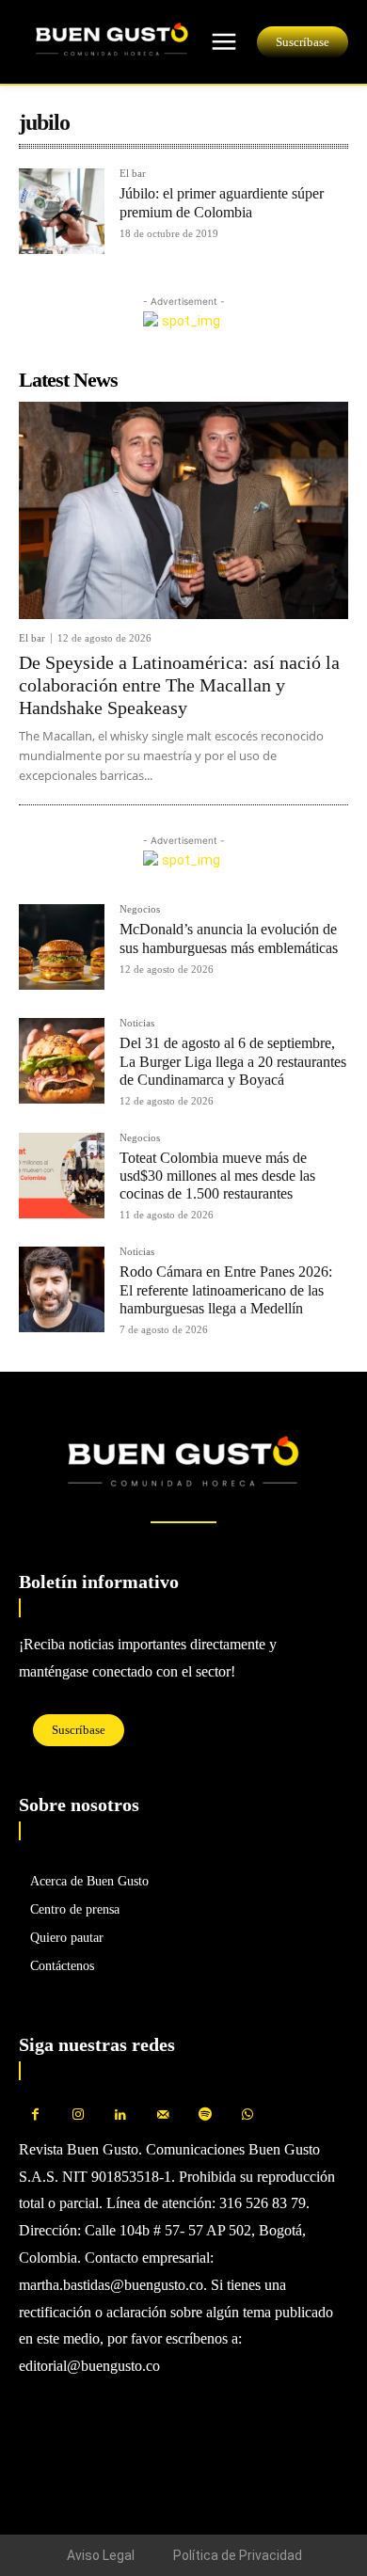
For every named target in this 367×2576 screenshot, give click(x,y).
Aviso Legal (101, 2555)
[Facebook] (35, 2115)
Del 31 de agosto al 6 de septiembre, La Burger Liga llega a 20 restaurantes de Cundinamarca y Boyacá (233, 1061)
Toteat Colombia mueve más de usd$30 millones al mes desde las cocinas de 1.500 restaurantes (217, 1176)
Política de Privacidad (238, 2555)
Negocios (140, 909)
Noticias (137, 1023)
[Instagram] (78, 2115)
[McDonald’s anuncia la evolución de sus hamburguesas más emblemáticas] (62, 947)
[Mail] (162, 2115)
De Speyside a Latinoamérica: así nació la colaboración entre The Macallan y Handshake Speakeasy (179, 685)
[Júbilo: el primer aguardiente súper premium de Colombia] (62, 211)
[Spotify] (205, 2115)
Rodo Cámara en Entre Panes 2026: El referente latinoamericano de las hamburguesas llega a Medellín (226, 1289)
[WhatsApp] (247, 2115)
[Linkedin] (120, 2115)
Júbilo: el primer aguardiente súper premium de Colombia (222, 202)
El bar (133, 174)
